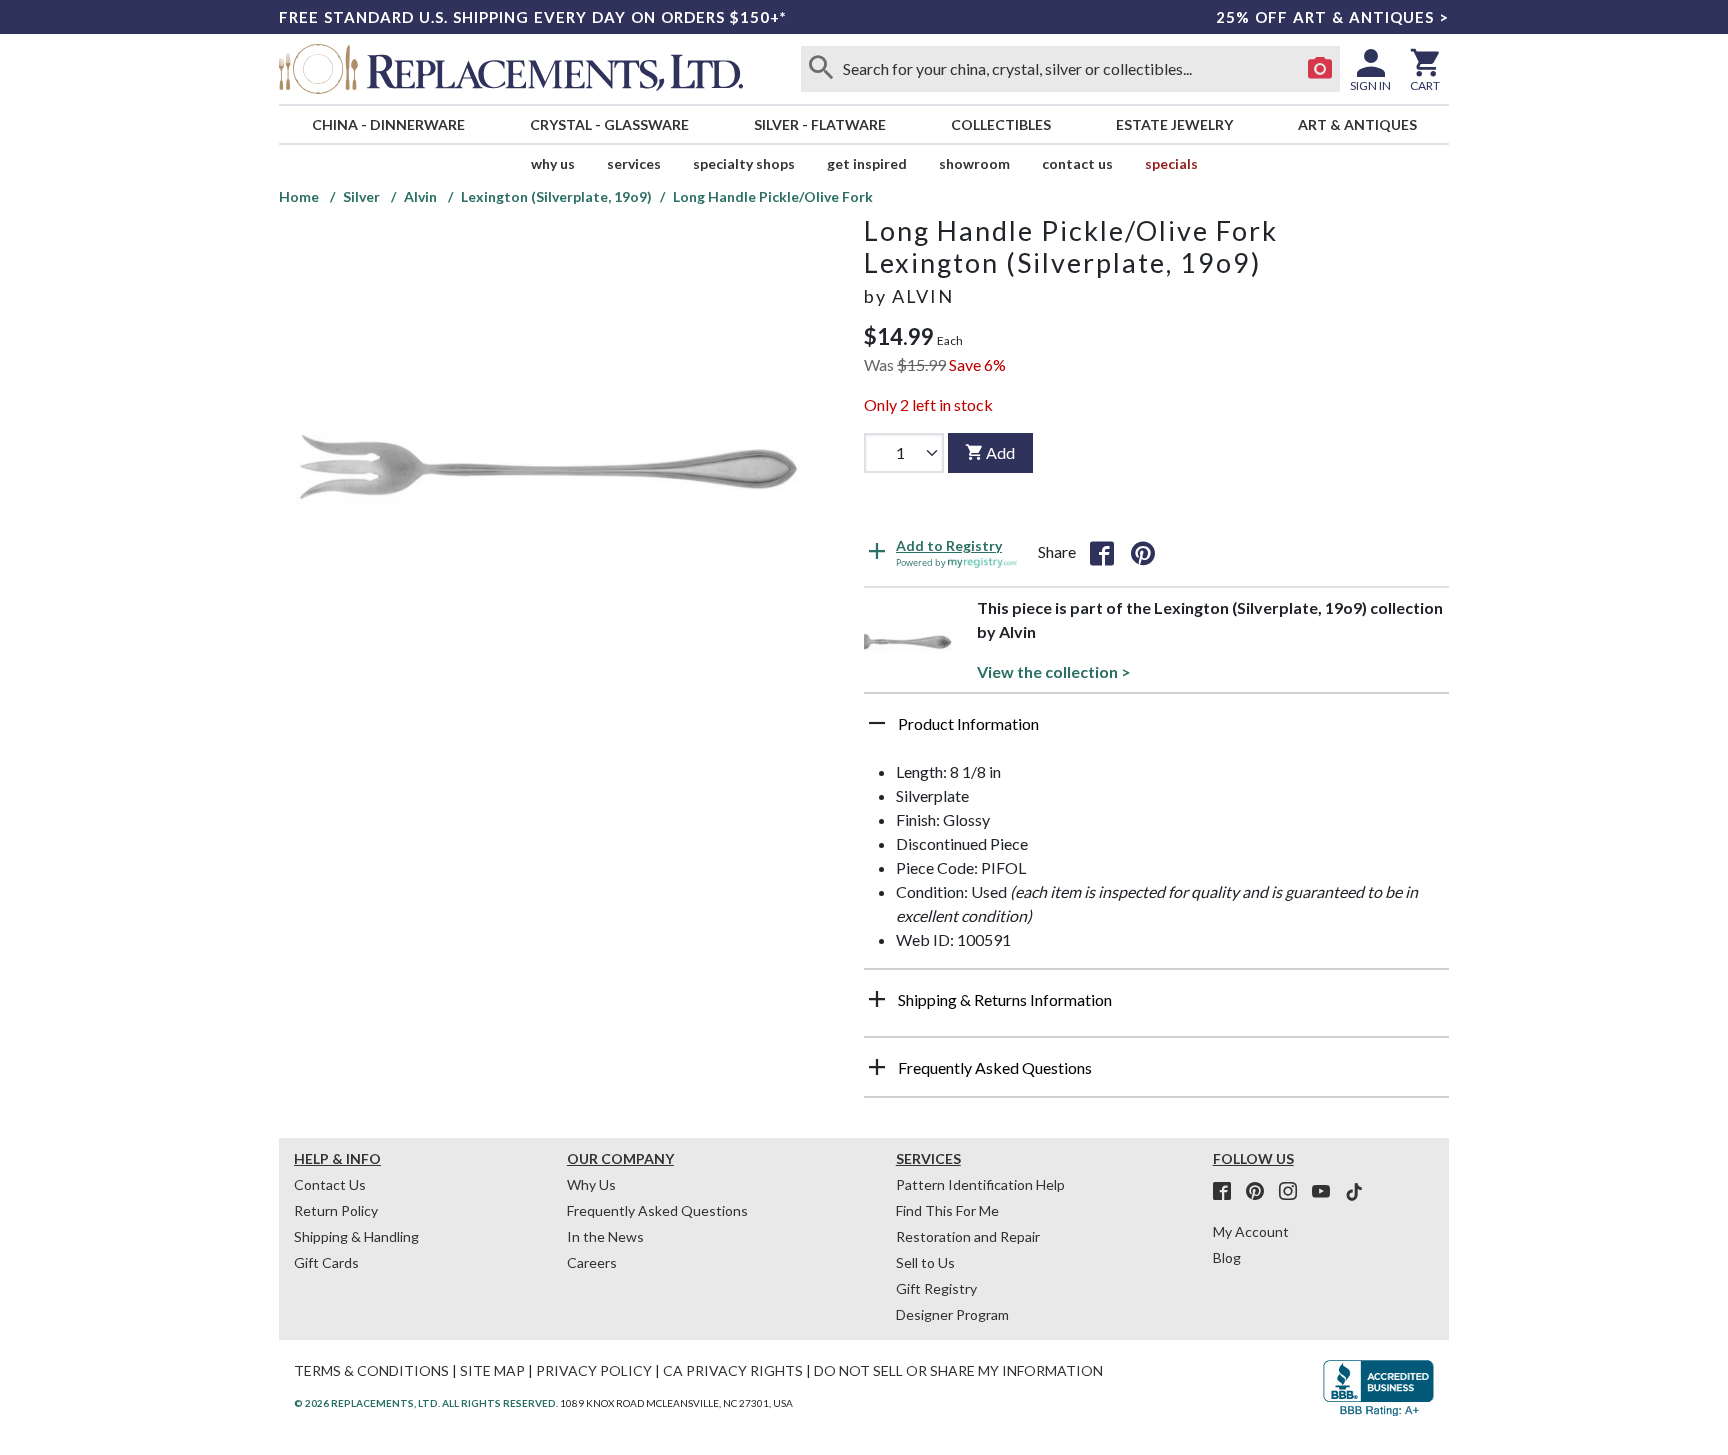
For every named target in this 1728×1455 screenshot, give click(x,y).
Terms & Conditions (371, 1370)
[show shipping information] (877, 999)
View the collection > (1054, 671)
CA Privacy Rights (733, 1370)
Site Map (492, 1370)
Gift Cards (326, 1262)
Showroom (974, 163)
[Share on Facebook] (1102, 552)
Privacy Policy (594, 1370)
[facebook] (1228, 1192)
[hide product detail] (877, 723)
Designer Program (952, 1314)
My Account (1251, 1231)
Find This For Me (947, 1210)
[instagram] (1294, 1192)
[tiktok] (1354, 1192)
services (634, 163)
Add (1000, 452)
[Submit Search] (821, 69)
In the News (605, 1236)
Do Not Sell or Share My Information (958, 1370)
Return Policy (336, 1210)
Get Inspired (867, 163)
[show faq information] (877, 1067)
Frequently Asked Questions (657, 1210)
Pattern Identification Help (980, 1184)
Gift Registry (936, 1288)
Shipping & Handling (356, 1236)
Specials (1171, 163)
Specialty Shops (744, 163)
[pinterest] (1261, 1192)
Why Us (591, 1184)
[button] (1156, 731)
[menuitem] (388, 124)
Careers (592, 1262)
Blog (1227, 1257)
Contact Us (1077, 163)
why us (553, 163)
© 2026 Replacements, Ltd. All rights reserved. (426, 1403)
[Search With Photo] (1320, 69)
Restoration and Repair (968, 1236)
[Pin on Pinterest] (1143, 552)
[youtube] (1327, 1192)
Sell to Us (925, 1262)
